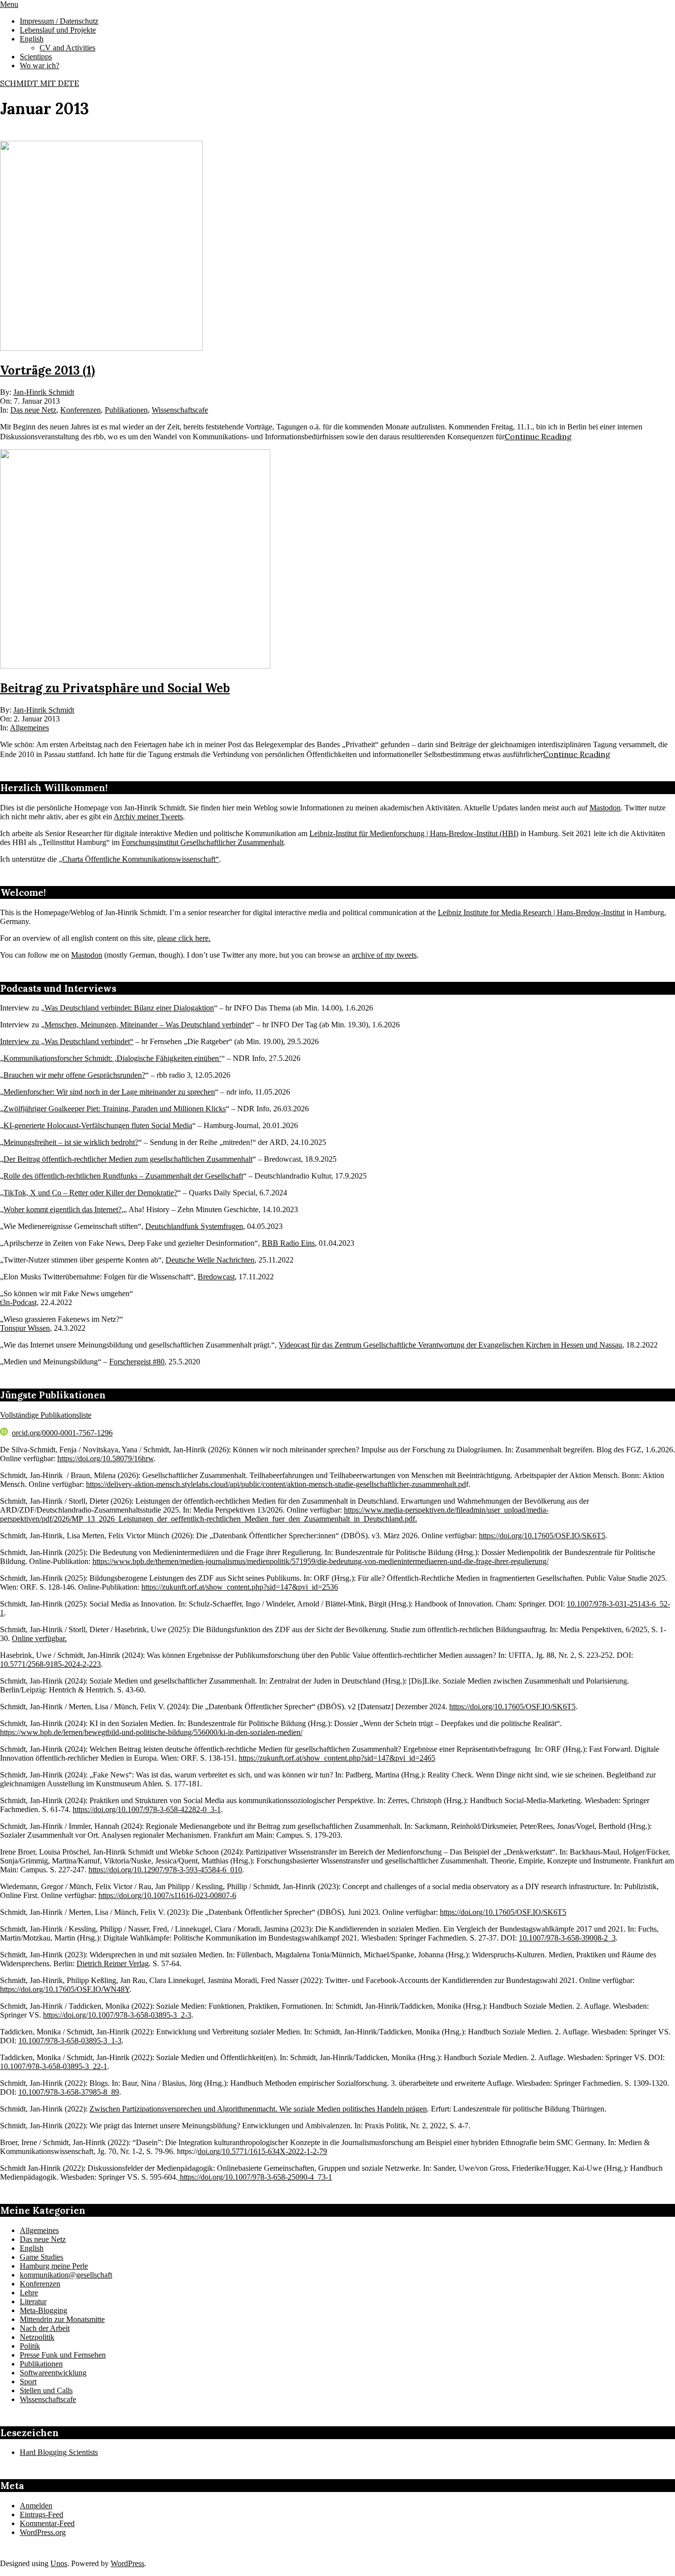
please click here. (184, 938)
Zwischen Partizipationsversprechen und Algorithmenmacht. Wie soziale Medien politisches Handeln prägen (258, 2109)
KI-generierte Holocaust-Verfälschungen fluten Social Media (98, 1125)
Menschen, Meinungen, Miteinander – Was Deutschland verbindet (148, 1025)
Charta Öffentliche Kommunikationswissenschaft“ (141, 859)
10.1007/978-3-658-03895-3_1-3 (70, 2041)
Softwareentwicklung (53, 2373)
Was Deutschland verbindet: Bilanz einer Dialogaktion (129, 1008)
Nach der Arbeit (45, 2328)
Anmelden (36, 2506)
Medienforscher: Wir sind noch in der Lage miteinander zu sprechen (109, 1092)
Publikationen (126, 410)
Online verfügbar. (39, 1638)
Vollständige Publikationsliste (46, 1415)
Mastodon (605, 808)
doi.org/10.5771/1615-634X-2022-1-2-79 (262, 2151)
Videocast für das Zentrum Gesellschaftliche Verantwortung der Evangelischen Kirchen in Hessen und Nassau (450, 1345)
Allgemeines (29, 728)
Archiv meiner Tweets (148, 817)
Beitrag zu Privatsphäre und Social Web (115, 688)
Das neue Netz (33, 410)
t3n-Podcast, (19, 1302)
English (32, 2248)
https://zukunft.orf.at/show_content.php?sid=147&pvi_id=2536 (240, 1587)
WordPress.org (43, 2532)
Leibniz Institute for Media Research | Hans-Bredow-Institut (531, 912)
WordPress (127, 2563)
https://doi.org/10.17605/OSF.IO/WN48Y (65, 1989)
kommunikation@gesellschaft (66, 2275)
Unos (59, 2563)
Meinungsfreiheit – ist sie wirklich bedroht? (71, 1142)
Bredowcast (216, 1277)
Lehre (29, 2293)
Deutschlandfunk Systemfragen (194, 1226)
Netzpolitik (37, 2337)
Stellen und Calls (46, 2390)
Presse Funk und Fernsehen (63, 2355)
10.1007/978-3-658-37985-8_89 (69, 2092)
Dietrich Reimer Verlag (113, 1964)
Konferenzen (81, 410)
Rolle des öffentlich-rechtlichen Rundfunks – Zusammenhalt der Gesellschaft (123, 1176)
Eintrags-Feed (42, 2514)
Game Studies (42, 2257)
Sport (28, 2382)
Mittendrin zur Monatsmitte (62, 2319)
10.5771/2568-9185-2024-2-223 (50, 1664)
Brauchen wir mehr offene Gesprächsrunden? (74, 1075)
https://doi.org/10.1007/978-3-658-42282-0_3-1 (147, 1809)
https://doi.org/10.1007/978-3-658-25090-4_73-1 (255, 2177)
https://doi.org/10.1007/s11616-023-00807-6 (167, 1895)
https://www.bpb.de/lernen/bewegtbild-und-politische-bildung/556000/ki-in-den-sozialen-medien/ (151, 1732)
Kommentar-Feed (47, 2523)
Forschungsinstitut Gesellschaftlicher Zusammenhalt (203, 842)
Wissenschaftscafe (180, 410)
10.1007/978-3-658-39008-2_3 (567, 1938)
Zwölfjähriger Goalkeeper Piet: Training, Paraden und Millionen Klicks (115, 1109)
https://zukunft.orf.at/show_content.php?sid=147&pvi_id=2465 (337, 1758)
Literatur (33, 2302)
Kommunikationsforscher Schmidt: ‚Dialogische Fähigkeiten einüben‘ (112, 1058)
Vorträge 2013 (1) (47, 370)
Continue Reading (538, 436)
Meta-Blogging (43, 2310)
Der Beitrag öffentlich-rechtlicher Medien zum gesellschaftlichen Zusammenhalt (128, 1159)
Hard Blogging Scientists (59, 2452)
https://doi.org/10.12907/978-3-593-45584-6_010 (165, 1870)
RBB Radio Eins (288, 1243)
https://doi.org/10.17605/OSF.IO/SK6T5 (542, 1536)
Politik (30, 2346)
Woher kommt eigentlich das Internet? (63, 1209)
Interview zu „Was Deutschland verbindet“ (67, 1041)
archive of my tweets (384, 955)
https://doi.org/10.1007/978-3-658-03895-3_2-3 (117, 2015)
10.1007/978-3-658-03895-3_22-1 (54, 2066)
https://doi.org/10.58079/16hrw (105, 1458)
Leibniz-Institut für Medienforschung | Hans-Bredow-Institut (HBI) (414, 833)
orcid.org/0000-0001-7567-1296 (62, 1433)
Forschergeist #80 (137, 1362)
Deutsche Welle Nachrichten (210, 1260)
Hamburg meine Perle (54, 2266)
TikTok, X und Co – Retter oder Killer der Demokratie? (90, 1193)
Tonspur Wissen (25, 1328)
